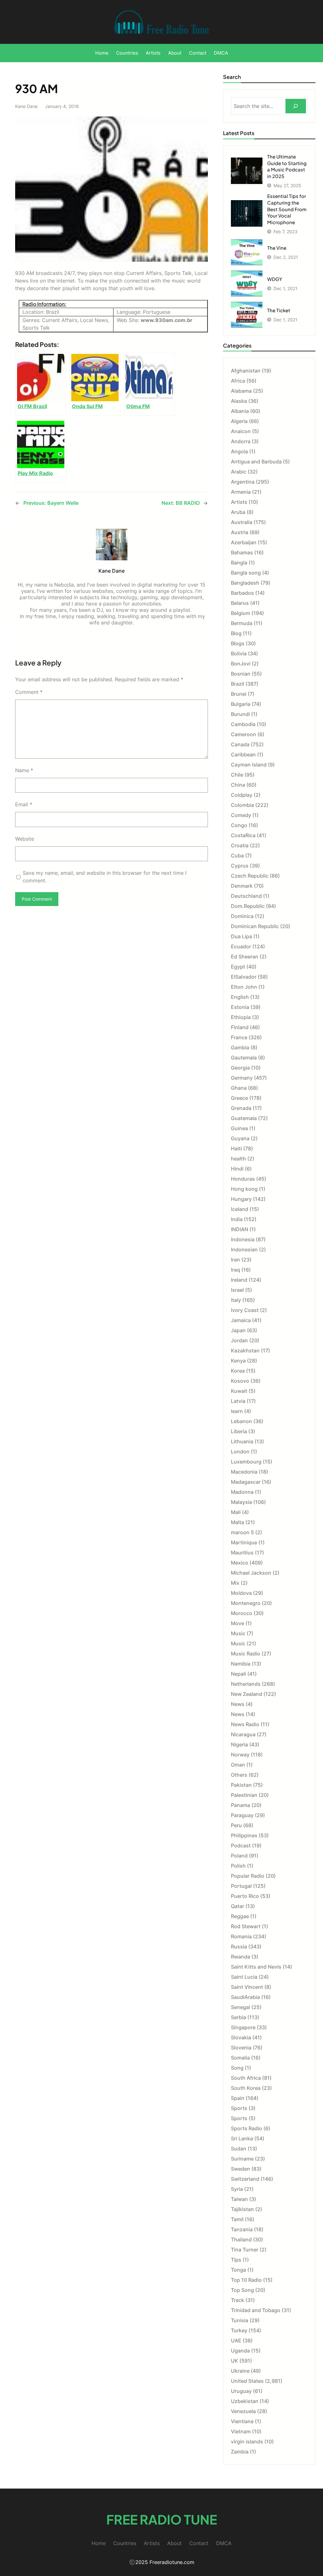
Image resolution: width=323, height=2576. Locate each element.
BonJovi (241, 664)
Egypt (238, 967)
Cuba (237, 856)
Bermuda (242, 623)
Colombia (242, 805)
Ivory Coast (245, 1310)
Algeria (239, 421)
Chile (237, 775)
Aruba (238, 512)
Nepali (238, 1674)
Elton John (244, 987)
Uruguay (241, 2391)
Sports (239, 2108)
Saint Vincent (247, 1987)
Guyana (240, 1138)
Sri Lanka (242, 2138)
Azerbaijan (244, 542)
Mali (236, 1512)
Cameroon (244, 734)
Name (24, 770)
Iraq (235, 1270)
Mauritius (242, 1553)
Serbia (238, 2017)
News (238, 1704)
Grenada (241, 1108)
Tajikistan (242, 2209)
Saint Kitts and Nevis (256, 1967)
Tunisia (240, 2320)
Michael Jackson (251, 1573)
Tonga (238, 2270)
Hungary (241, 1199)
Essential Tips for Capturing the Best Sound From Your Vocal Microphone (287, 209)
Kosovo (240, 1381)
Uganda (240, 2351)
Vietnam (241, 2431)
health (238, 1159)
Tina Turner (245, 2250)
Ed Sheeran (245, 957)
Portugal (241, 1886)
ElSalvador (244, 977)
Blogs (238, 643)
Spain (238, 2098)
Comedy (241, 815)
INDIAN (240, 1229)
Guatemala (244, 1118)
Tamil (237, 2219)
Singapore (243, 2027)
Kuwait (239, 1391)
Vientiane (242, 2421)
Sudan (239, 2149)
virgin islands (247, 2442)
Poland (239, 1856)
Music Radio (246, 1654)
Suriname (242, 2159)
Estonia (240, 1007)
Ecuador (241, 946)
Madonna (242, 1492)
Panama (241, 1805)
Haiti (236, 1148)
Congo (239, 825)
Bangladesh (245, 583)
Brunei (239, 694)
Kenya (238, 1361)
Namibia (241, 1664)
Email (24, 804)
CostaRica (243, 835)
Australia (242, 522)
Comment (29, 692)
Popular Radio (248, 1876)
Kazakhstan (245, 1351)
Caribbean (243, 754)
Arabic (239, 472)
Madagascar (246, 1482)
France (239, 1037)
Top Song (242, 2290)
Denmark (242, 886)
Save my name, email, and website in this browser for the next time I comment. (105, 877)
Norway (240, 1755)
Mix (235, 1583)
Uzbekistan (245, 2401)
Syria (237, 2189)
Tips (236, 2260)
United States (247, 2381)
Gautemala (244, 1058)
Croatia (240, 845)
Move (238, 1623)
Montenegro (246, 1603)
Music (238, 1633)
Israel (237, 1290)
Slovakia (241, 2037)
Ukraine (240, 2371)
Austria (240, 532)
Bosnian (241, 674)
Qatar (238, 1906)
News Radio (245, 1724)
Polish (238, 1866)
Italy (236, 1300)
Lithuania (242, 1441)
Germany (242, 1078)
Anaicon (241, 431)
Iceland (240, 1209)
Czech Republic (250, 876)
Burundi (240, 714)
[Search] (296, 106)
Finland (240, 1027)
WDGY (275, 279)
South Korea (246, 2088)
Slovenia (241, 2048)
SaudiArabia (245, 1997)
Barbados (242, 593)
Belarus (240, 603)
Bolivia (239, 653)
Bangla (239, 563)
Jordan (239, 1340)
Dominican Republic (255, 926)
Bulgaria (241, 704)
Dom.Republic (248, 906)
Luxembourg (246, 1462)
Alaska (239, 401)
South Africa (246, 2078)
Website (25, 839)
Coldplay (242, 795)
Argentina (243, 482)
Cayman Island (249, 765)
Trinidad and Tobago (256, 2310)
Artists (239, 502)
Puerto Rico (245, 1896)
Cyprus (240, 866)
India (237, 1219)
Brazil (238, 684)
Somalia (240, 2058)
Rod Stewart (246, 1926)
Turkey (239, 2330)
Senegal (241, 2007)
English (240, 997)
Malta (238, 1522)
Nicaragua (243, 1734)
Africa (238, 381)
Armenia (241, 492)
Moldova (241, 1593)
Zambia (240, 2452)
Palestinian (244, 1795)
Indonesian (244, 1249)
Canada (240, 744)
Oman (238, 1765)
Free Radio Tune (162, 2519)
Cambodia (243, 724)
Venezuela (243, 2411)
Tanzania (242, 2229)
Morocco (242, 1613)
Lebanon (241, 1421)
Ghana (239, 1088)
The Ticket (279, 310)
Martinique (244, 1542)
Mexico (240, 1563)
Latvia (238, 1401)
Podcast (241, 1846)
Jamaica (241, 1320)
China (238, 785)
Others (239, 1775)
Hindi (237, 1169)
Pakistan (241, 1785)
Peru (236, 1825)
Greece (239, 1098)
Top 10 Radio (246, 2280)
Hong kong (244, 1189)
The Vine (277, 248)
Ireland (239, 1280)
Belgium (241, 613)
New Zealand (247, 1694)
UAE (236, 2340)
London (240, 1452)
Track (238, 2300)
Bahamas (242, 552)
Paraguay (242, 1815)
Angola (239, 451)
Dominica (242, 916)
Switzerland (245, 2179)
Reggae (240, 1916)
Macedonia (244, 1472)
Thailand (241, 2239)
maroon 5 (242, 1532)
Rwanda (241, 1957)
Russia (239, 1947)
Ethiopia (241, 1017)
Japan (238, 1330)
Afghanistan (246, 371)
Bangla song (246, 573)
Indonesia (243, 1239)
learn (237, 1411)
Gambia (240, 1047)
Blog (236, 633)
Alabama (241, 391)
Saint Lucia (244, 1977)
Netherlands (246, 1684)
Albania (240, 411)
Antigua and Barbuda (256, 462)
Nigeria (239, 1744)
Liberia (239, 1431)
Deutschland (246, 896)
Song (237, 2068)
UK (235, 2361)
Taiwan (239, 2199)
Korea (238, 1371)
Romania (241, 1936)
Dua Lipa (241, 936)
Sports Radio (247, 2128)
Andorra (241, 441)
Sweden (241, 2169)
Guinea (239, 1128)
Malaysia (241, 1502)
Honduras (243, 1179)
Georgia (240, 1068)
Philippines (244, 1835)
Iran (235, 1260)
